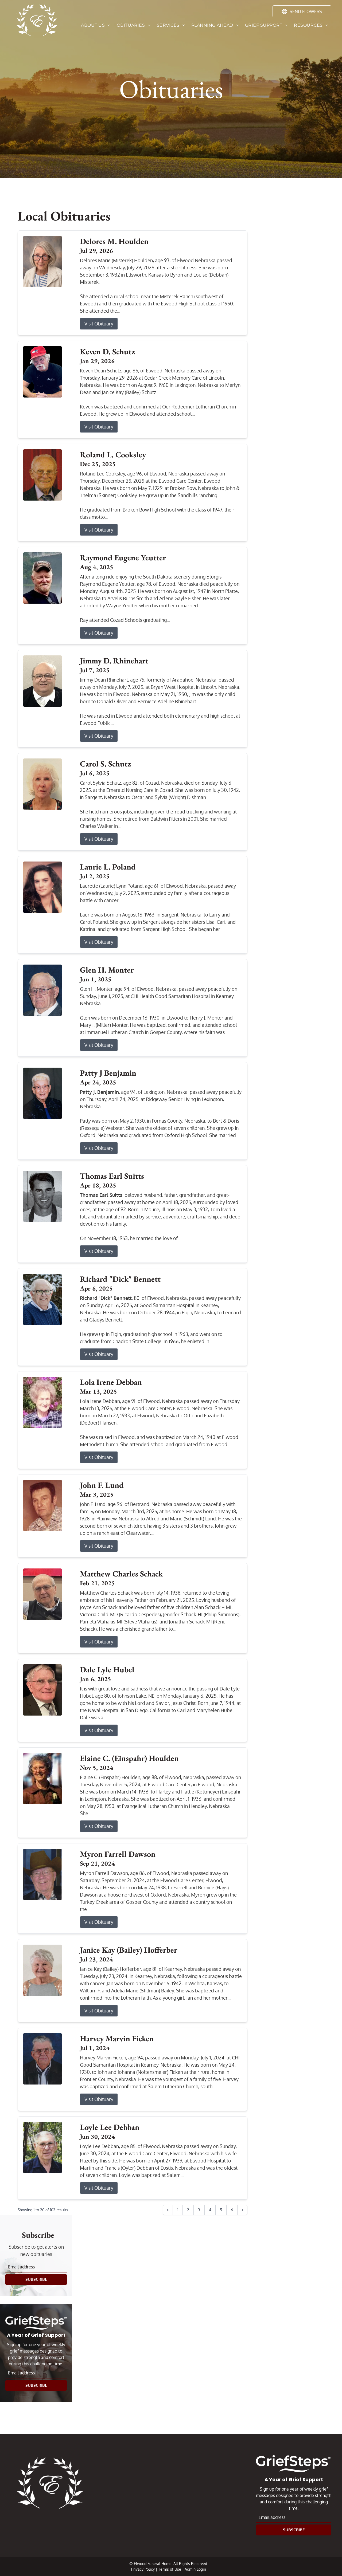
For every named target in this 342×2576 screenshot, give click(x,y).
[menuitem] (96, 25)
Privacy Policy (143, 2569)
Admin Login (195, 2569)
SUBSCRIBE (36, 2279)
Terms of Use (170, 2569)
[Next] (242, 2210)
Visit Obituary (99, 324)
